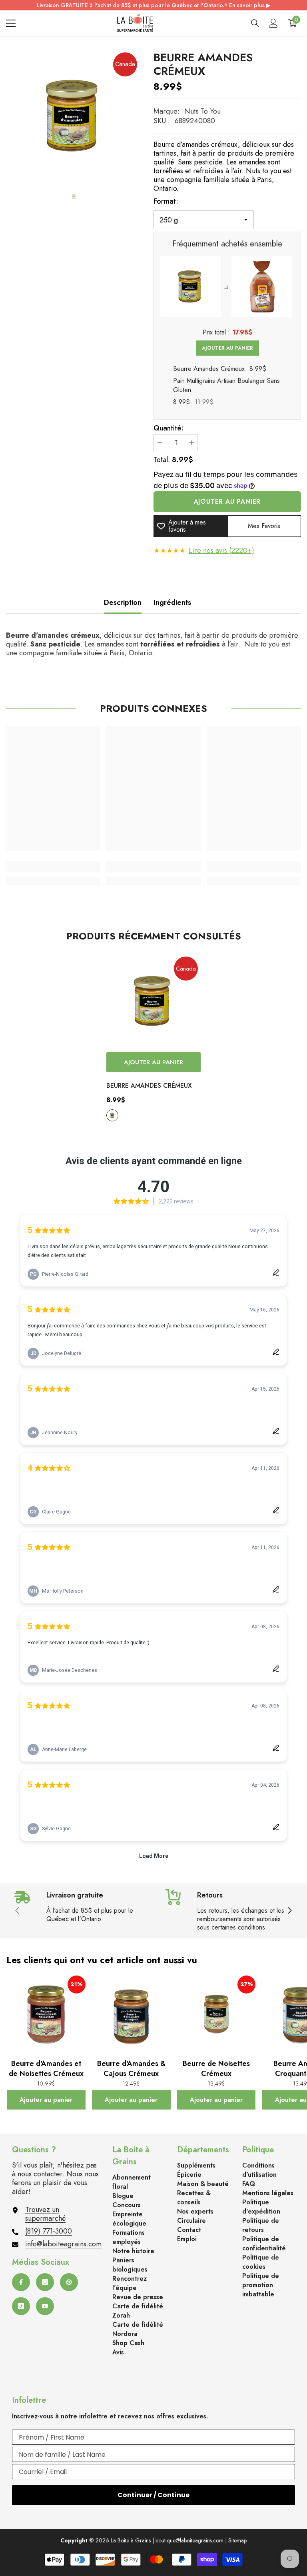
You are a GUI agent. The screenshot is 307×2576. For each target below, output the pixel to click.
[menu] (11, 23)
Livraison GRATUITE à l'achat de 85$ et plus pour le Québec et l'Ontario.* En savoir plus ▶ (154, 5)
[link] (53, 867)
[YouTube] (45, 2306)
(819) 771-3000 (49, 2231)
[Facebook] (21, 2282)
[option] (74, 116)
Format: (166, 201)
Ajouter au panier (227, 348)
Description (123, 602)
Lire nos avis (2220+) (221, 550)
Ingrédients (172, 602)
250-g (112, 1115)
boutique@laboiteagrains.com (189, 2540)
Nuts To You (202, 111)
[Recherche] (255, 23)
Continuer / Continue (153, 2495)
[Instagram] (45, 2282)
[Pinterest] (69, 2282)
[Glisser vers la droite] (289, 1911)
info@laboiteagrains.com (63, 2244)
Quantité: (168, 428)
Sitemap (237, 2540)
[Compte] (273, 23)
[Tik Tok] (21, 2306)
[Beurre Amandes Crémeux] (153, 1001)
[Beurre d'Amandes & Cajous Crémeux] (131, 2016)
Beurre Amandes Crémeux (149, 1086)
